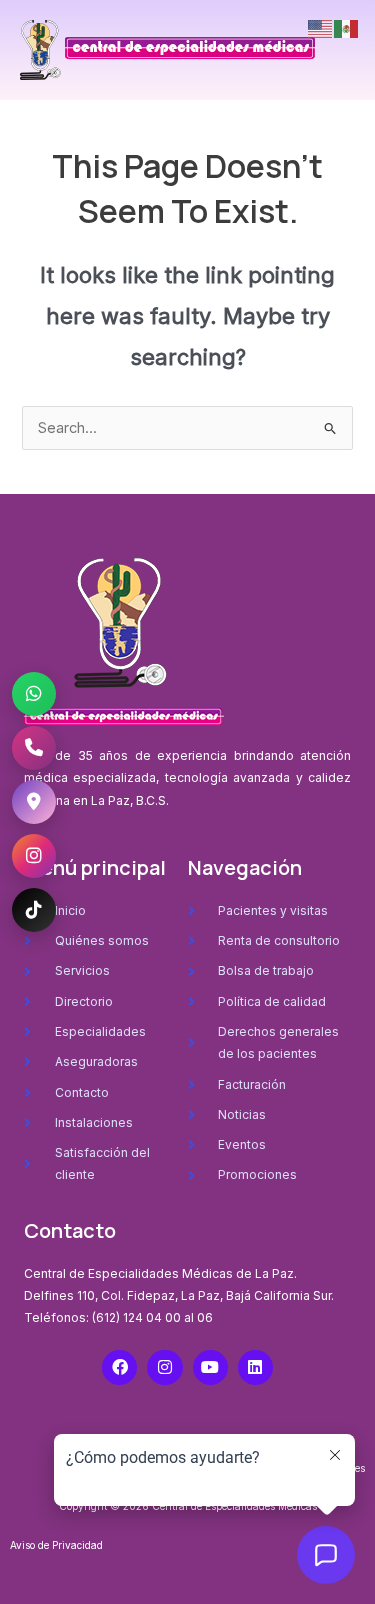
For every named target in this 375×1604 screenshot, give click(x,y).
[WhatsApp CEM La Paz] (34, 694)
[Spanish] (347, 28)
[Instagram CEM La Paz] (34, 856)
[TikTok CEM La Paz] (34, 910)
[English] (321, 28)
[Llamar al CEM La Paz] (34, 748)
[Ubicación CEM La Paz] (34, 802)
